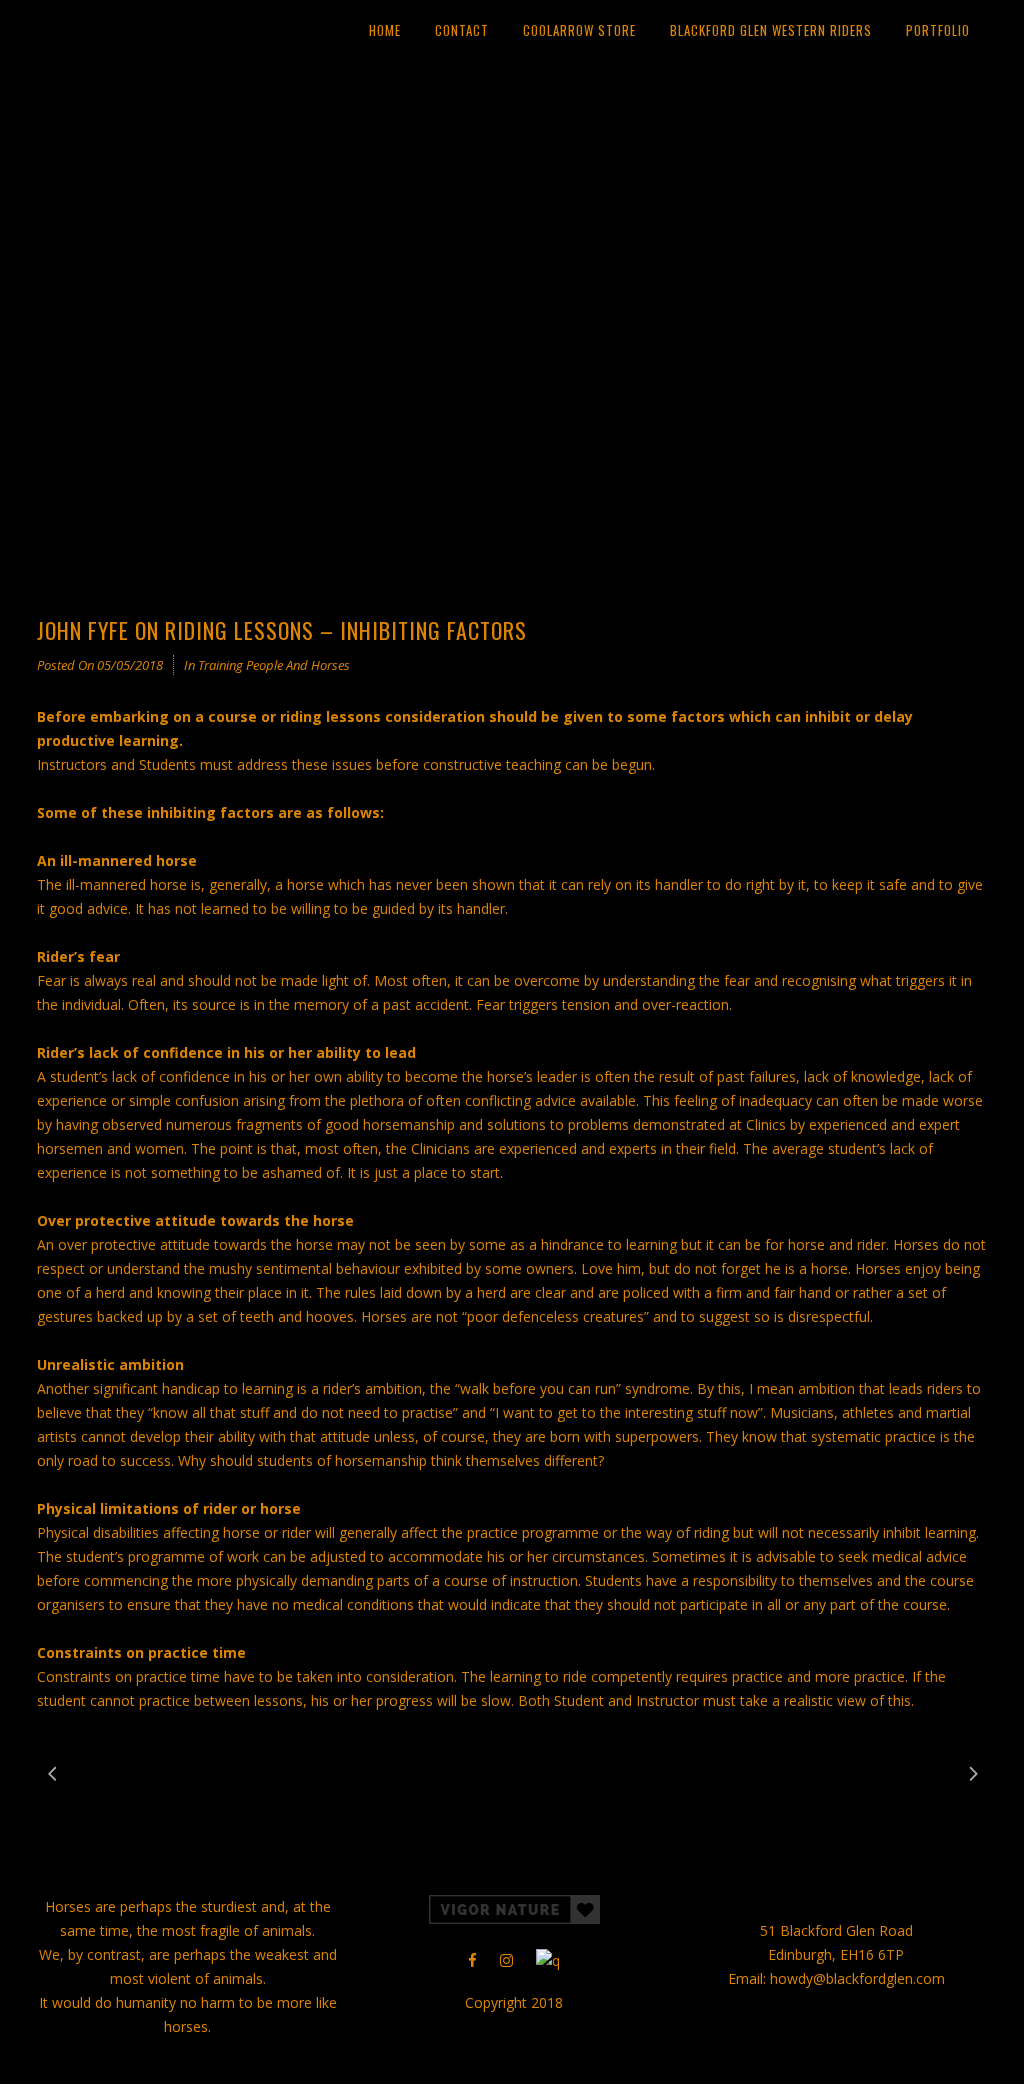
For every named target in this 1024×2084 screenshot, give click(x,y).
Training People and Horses (274, 665)
